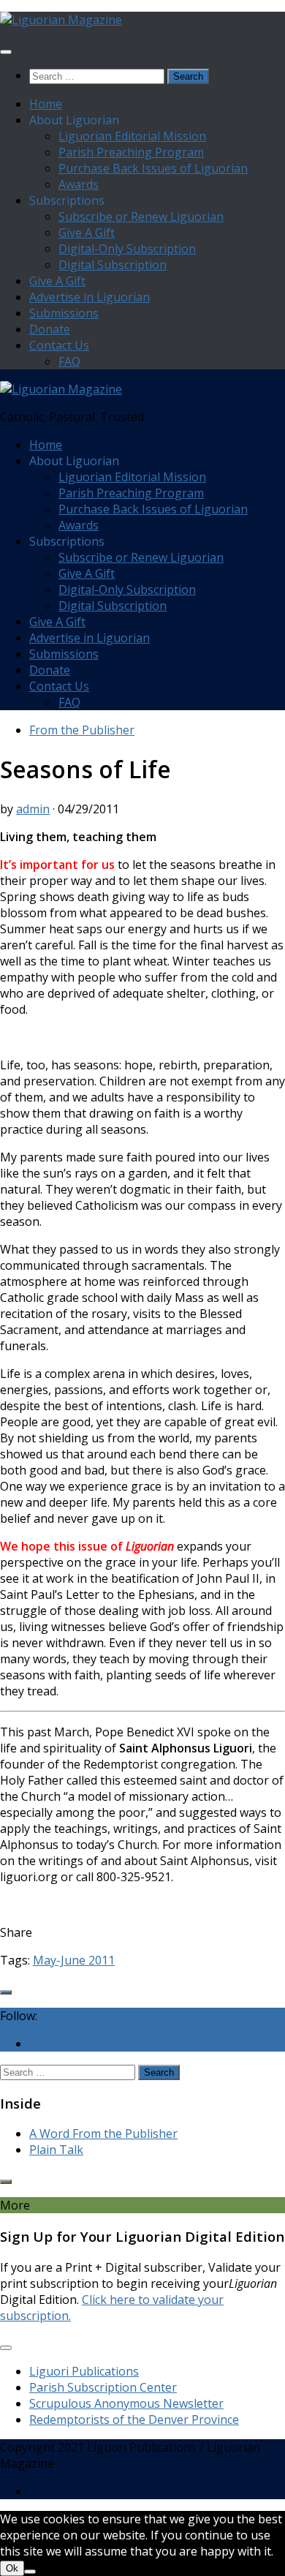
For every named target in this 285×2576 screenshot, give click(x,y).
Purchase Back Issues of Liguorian (153, 168)
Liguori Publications (84, 2371)
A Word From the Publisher (103, 2134)
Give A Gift (87, 233)
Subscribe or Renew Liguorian (141, 216)
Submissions (64, 313)
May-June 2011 (74, 1960)
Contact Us (59, 345)
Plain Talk (56, 2150)
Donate (50, 329)
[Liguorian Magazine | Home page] (61, 20)
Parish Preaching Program (131, 152)
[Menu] (6, 52)
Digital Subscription (113, 265)
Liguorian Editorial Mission (132, 136)
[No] (30, 2572)
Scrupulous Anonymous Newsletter (126, 2403)
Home (46, 104)
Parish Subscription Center (103, 2387)
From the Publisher (82, 730)
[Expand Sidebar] (6, 1992)
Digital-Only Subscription (127, 249)
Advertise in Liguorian (90, 297)
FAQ (69, 361)
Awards (79, 184)
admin (33, 809)
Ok (12, 2568)
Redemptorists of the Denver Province (134, 2419)
